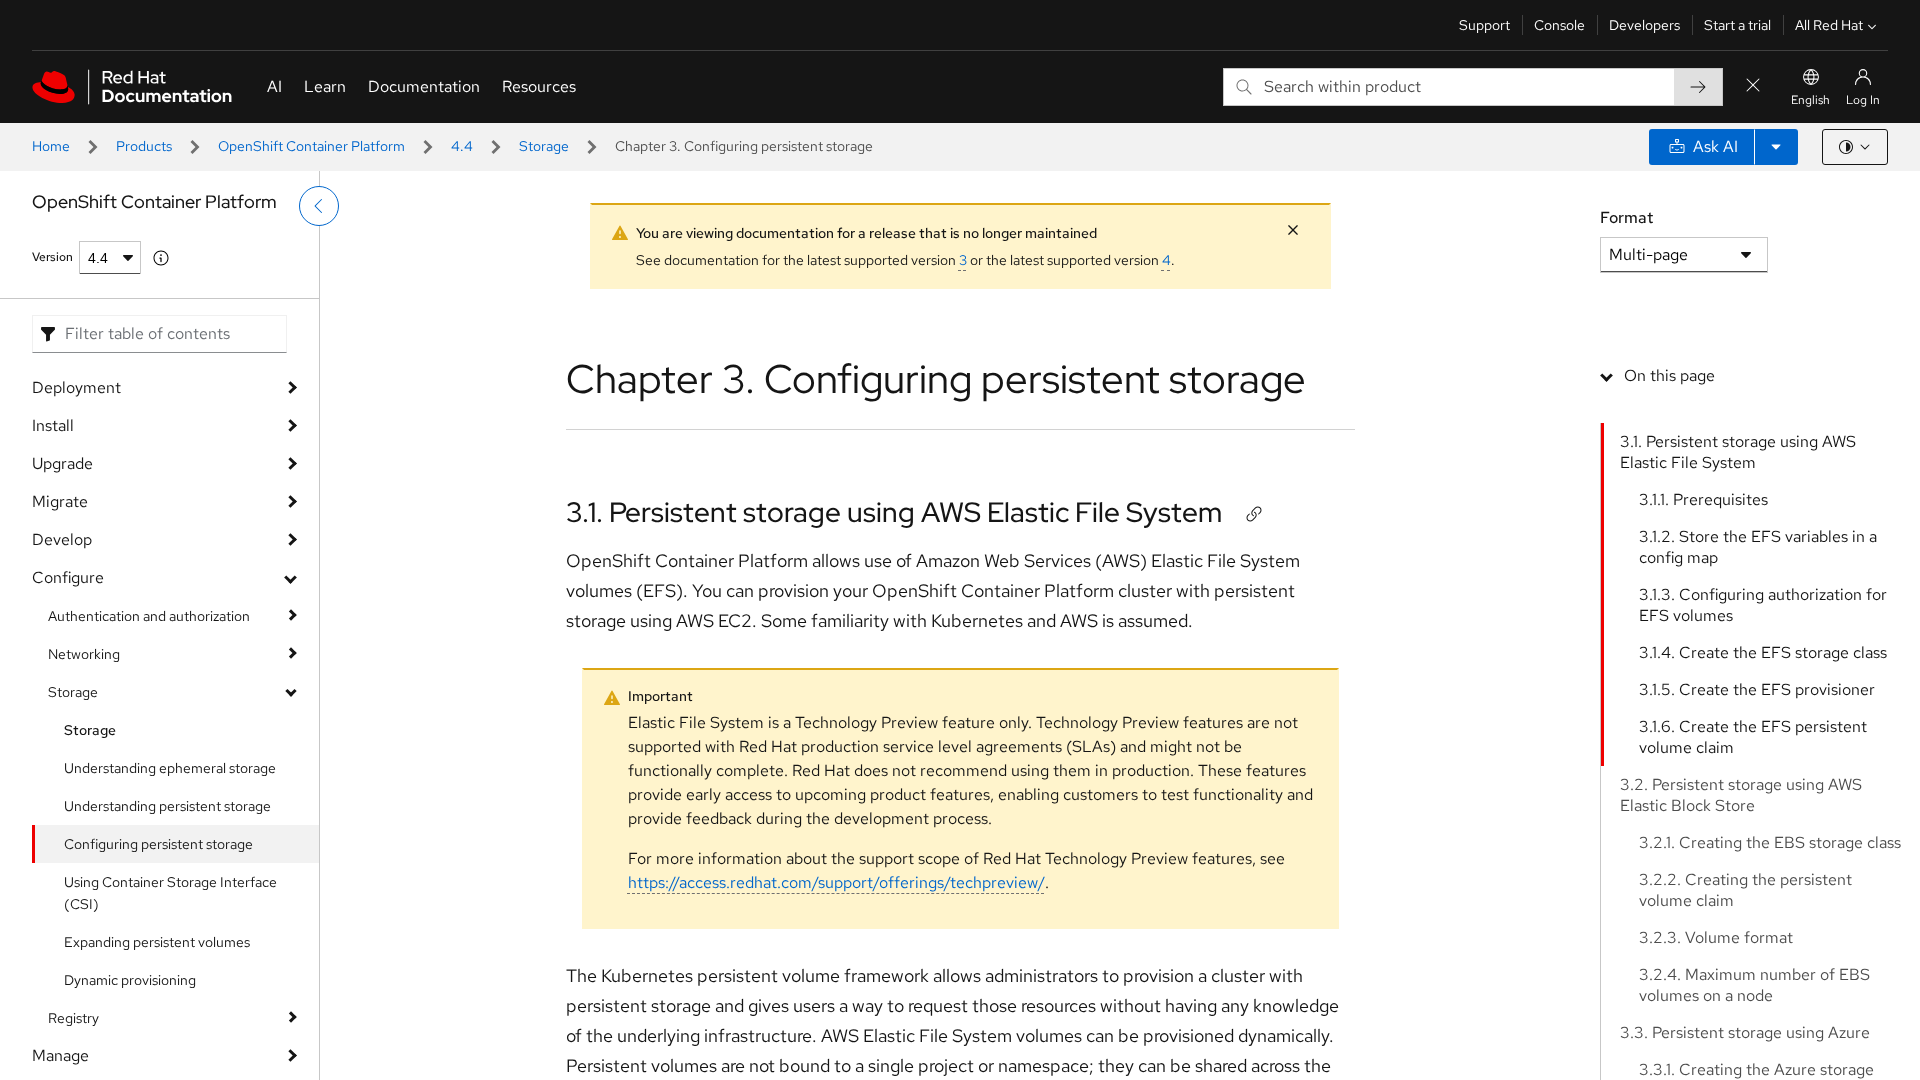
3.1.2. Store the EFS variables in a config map (1758, 547)
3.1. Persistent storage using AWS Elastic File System (894, 512)
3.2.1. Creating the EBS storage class (1770, 842)
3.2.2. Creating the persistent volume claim (1745, 890)
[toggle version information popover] (161, 258)
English (1810, 100)
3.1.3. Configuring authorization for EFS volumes (1763, 605)
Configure (68, 577)
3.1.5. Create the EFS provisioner (1757, 689)
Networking (84, 654)
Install (53, 425)
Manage (60, 1055)
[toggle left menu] (319, 206)
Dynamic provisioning (130, 980)
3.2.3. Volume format (1716, 937)
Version (52, 257)
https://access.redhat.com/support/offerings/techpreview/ (836, 882)
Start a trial (1737, 25)
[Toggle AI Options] (1776, 147)
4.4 (462, 146)
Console (1559, 25)
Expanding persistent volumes (157, 942)
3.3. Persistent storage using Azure (1745, 1032)
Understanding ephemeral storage (170, 768)
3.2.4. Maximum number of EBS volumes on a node (1754, 985)
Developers (1644, 25)
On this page (1669, 375)
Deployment (76, 387)
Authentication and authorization (149, 616)
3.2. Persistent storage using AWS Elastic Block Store (1741, 795)
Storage (544, 146)
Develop (62, 539)
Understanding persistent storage (167, 806)
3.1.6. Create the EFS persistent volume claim (1753, 737)
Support (1484, 25)
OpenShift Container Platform (311, 146)
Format (1626, 217)
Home (51, 146)
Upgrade (62, 463)
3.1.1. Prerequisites (1703, 499)
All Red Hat (1829, 25)
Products (144, 146)
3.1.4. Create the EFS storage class (1763, 652)
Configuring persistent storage (158, 844)
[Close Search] (1753, 86)
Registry (73, 1018)
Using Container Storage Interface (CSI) (170, 893)
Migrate (60, 501)
